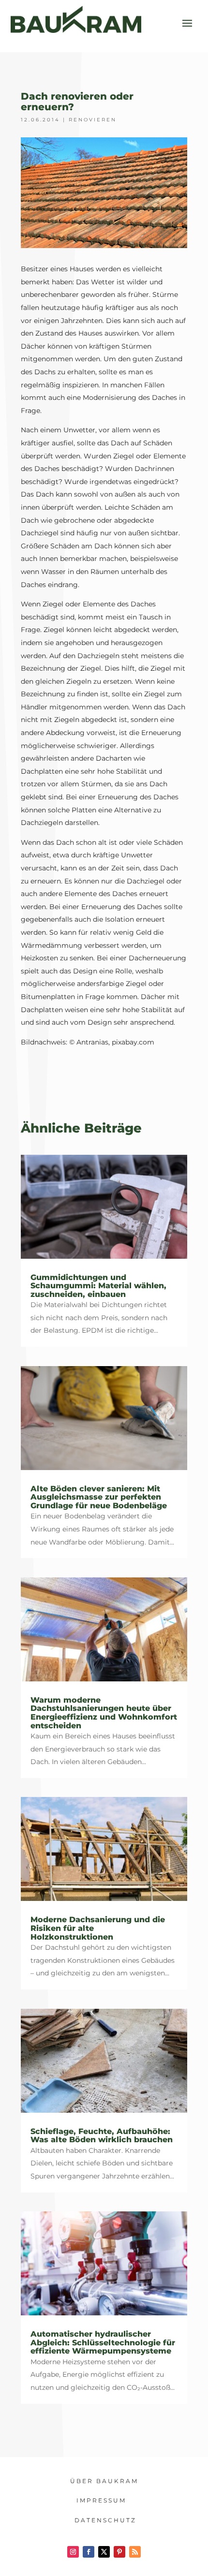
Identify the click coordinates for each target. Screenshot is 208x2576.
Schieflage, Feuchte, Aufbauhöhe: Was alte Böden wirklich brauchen (102, 2136)
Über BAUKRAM (104, 2481)
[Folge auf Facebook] (89, 2552)
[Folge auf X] (104, 2552)
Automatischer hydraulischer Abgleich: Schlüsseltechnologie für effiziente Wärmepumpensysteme (103, 2342)
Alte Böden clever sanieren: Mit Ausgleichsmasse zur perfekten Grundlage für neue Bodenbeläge (99, 1497)
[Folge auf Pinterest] (119, 2552)
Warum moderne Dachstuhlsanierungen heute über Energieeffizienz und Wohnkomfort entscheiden (104, 1713)
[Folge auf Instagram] (73, 2552)
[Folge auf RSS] (135, 2552)
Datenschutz (105, 2520)
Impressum (101, 2500)
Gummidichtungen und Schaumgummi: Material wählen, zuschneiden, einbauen (98, 1286)
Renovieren (93, 120)
